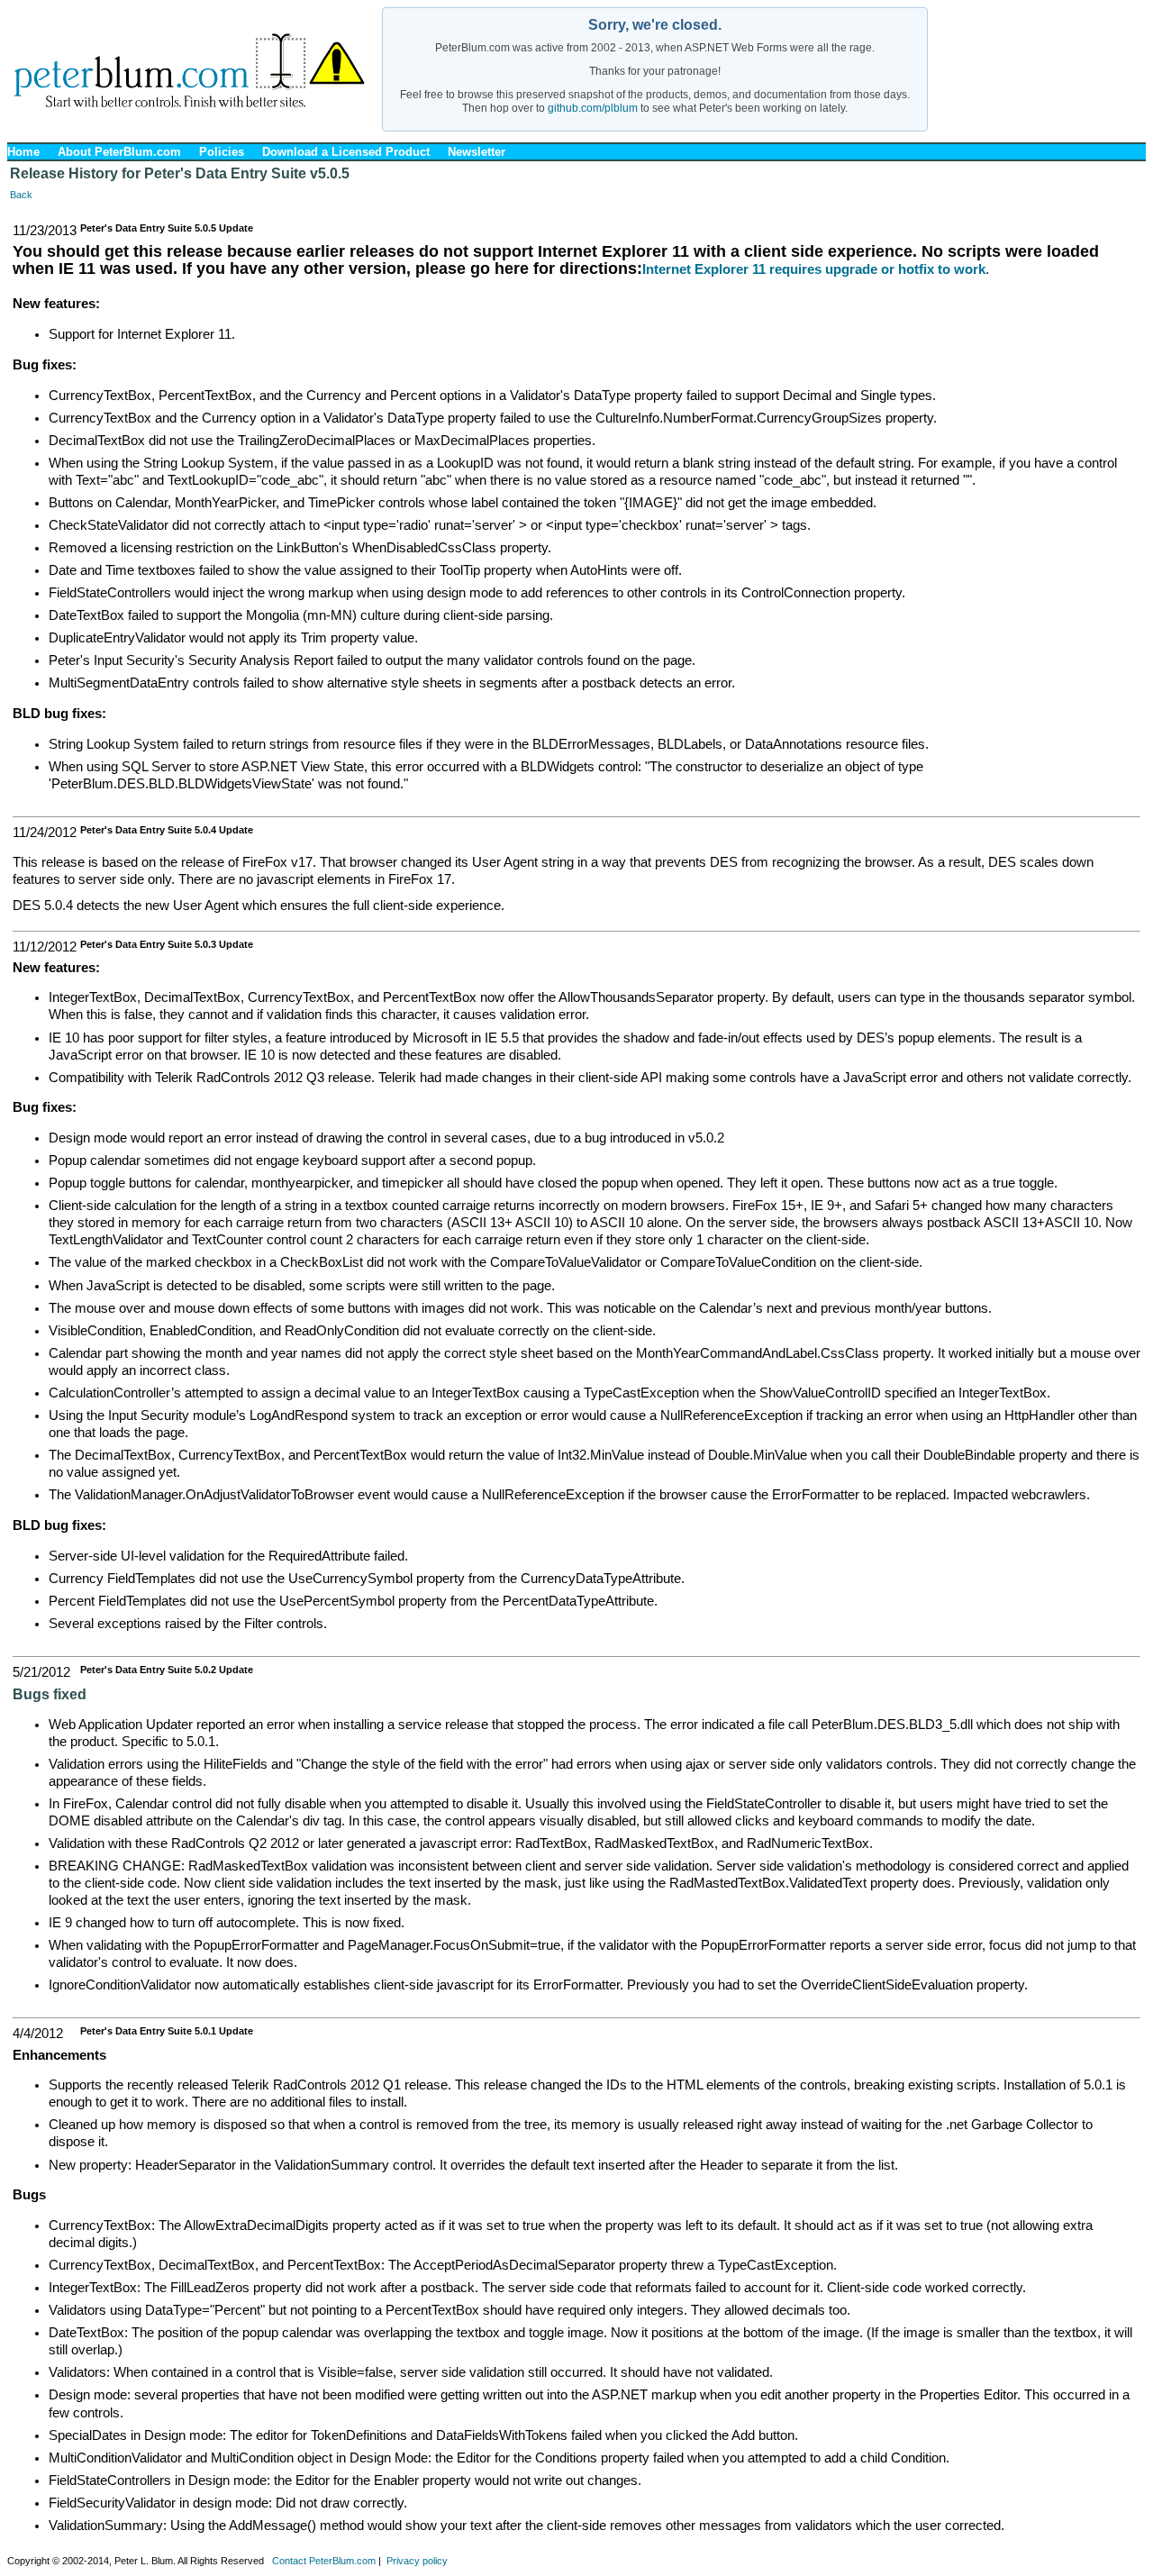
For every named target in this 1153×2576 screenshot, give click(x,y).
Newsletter (477, 152)
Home (23, 152)
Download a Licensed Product (346, 152)
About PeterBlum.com (119, 152)
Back (21, 195)
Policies (222, 152)
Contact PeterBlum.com (324, 2561)
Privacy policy (417, 2561)
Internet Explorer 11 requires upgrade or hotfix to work (814, 269)
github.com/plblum (593, 108)
